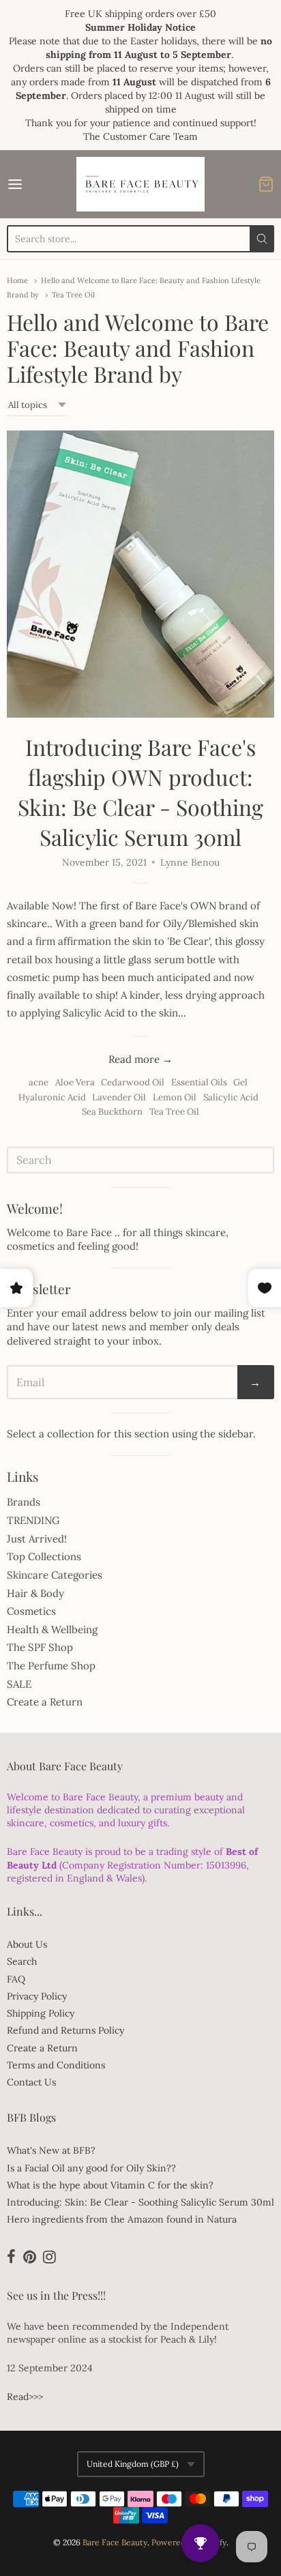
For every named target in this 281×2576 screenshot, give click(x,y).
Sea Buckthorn (112, 1112)
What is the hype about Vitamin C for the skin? (110, 2185)
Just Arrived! (37, 1539)
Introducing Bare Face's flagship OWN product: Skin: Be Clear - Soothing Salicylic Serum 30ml (140, 792)
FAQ (16, 1979)
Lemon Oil (175, 1097)
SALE (19, 1684)
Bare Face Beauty (115, 2542)
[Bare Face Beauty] (140, 184)
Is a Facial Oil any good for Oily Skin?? (91, 2168)
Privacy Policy (37, 1996)
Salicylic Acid (231, 1097)
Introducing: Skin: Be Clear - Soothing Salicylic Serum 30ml (140, 2202)
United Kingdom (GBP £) (133, 2464)
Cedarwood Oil (133, 1082)
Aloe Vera (75, 1082)
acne (39, 1082)
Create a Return (45, 1702)
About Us (27, 1944)
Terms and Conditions (56, 2065)
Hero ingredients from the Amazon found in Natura (122, 2219)
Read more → (140, 1059)
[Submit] (262, 239)
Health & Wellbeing (52, 1629)
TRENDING (33, 1520)
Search (22, 1961)
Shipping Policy (41, 2013)
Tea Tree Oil (73, 295)
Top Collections (44, 1556)
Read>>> (25, 2397)
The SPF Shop (40, 1647)
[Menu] (33, 184)
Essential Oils (199, 1082)
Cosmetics (31, 1611)
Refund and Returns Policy (65, 2030)
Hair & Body (35, 1593)
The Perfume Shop (51, 1666)
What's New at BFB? (51, 2150)
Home (17, 280)
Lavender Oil (119, 1097)
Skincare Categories (55, 1575)
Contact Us (31, 2082)
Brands (24, 1502)
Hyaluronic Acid (52, 1097)
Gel (240, 1082)
